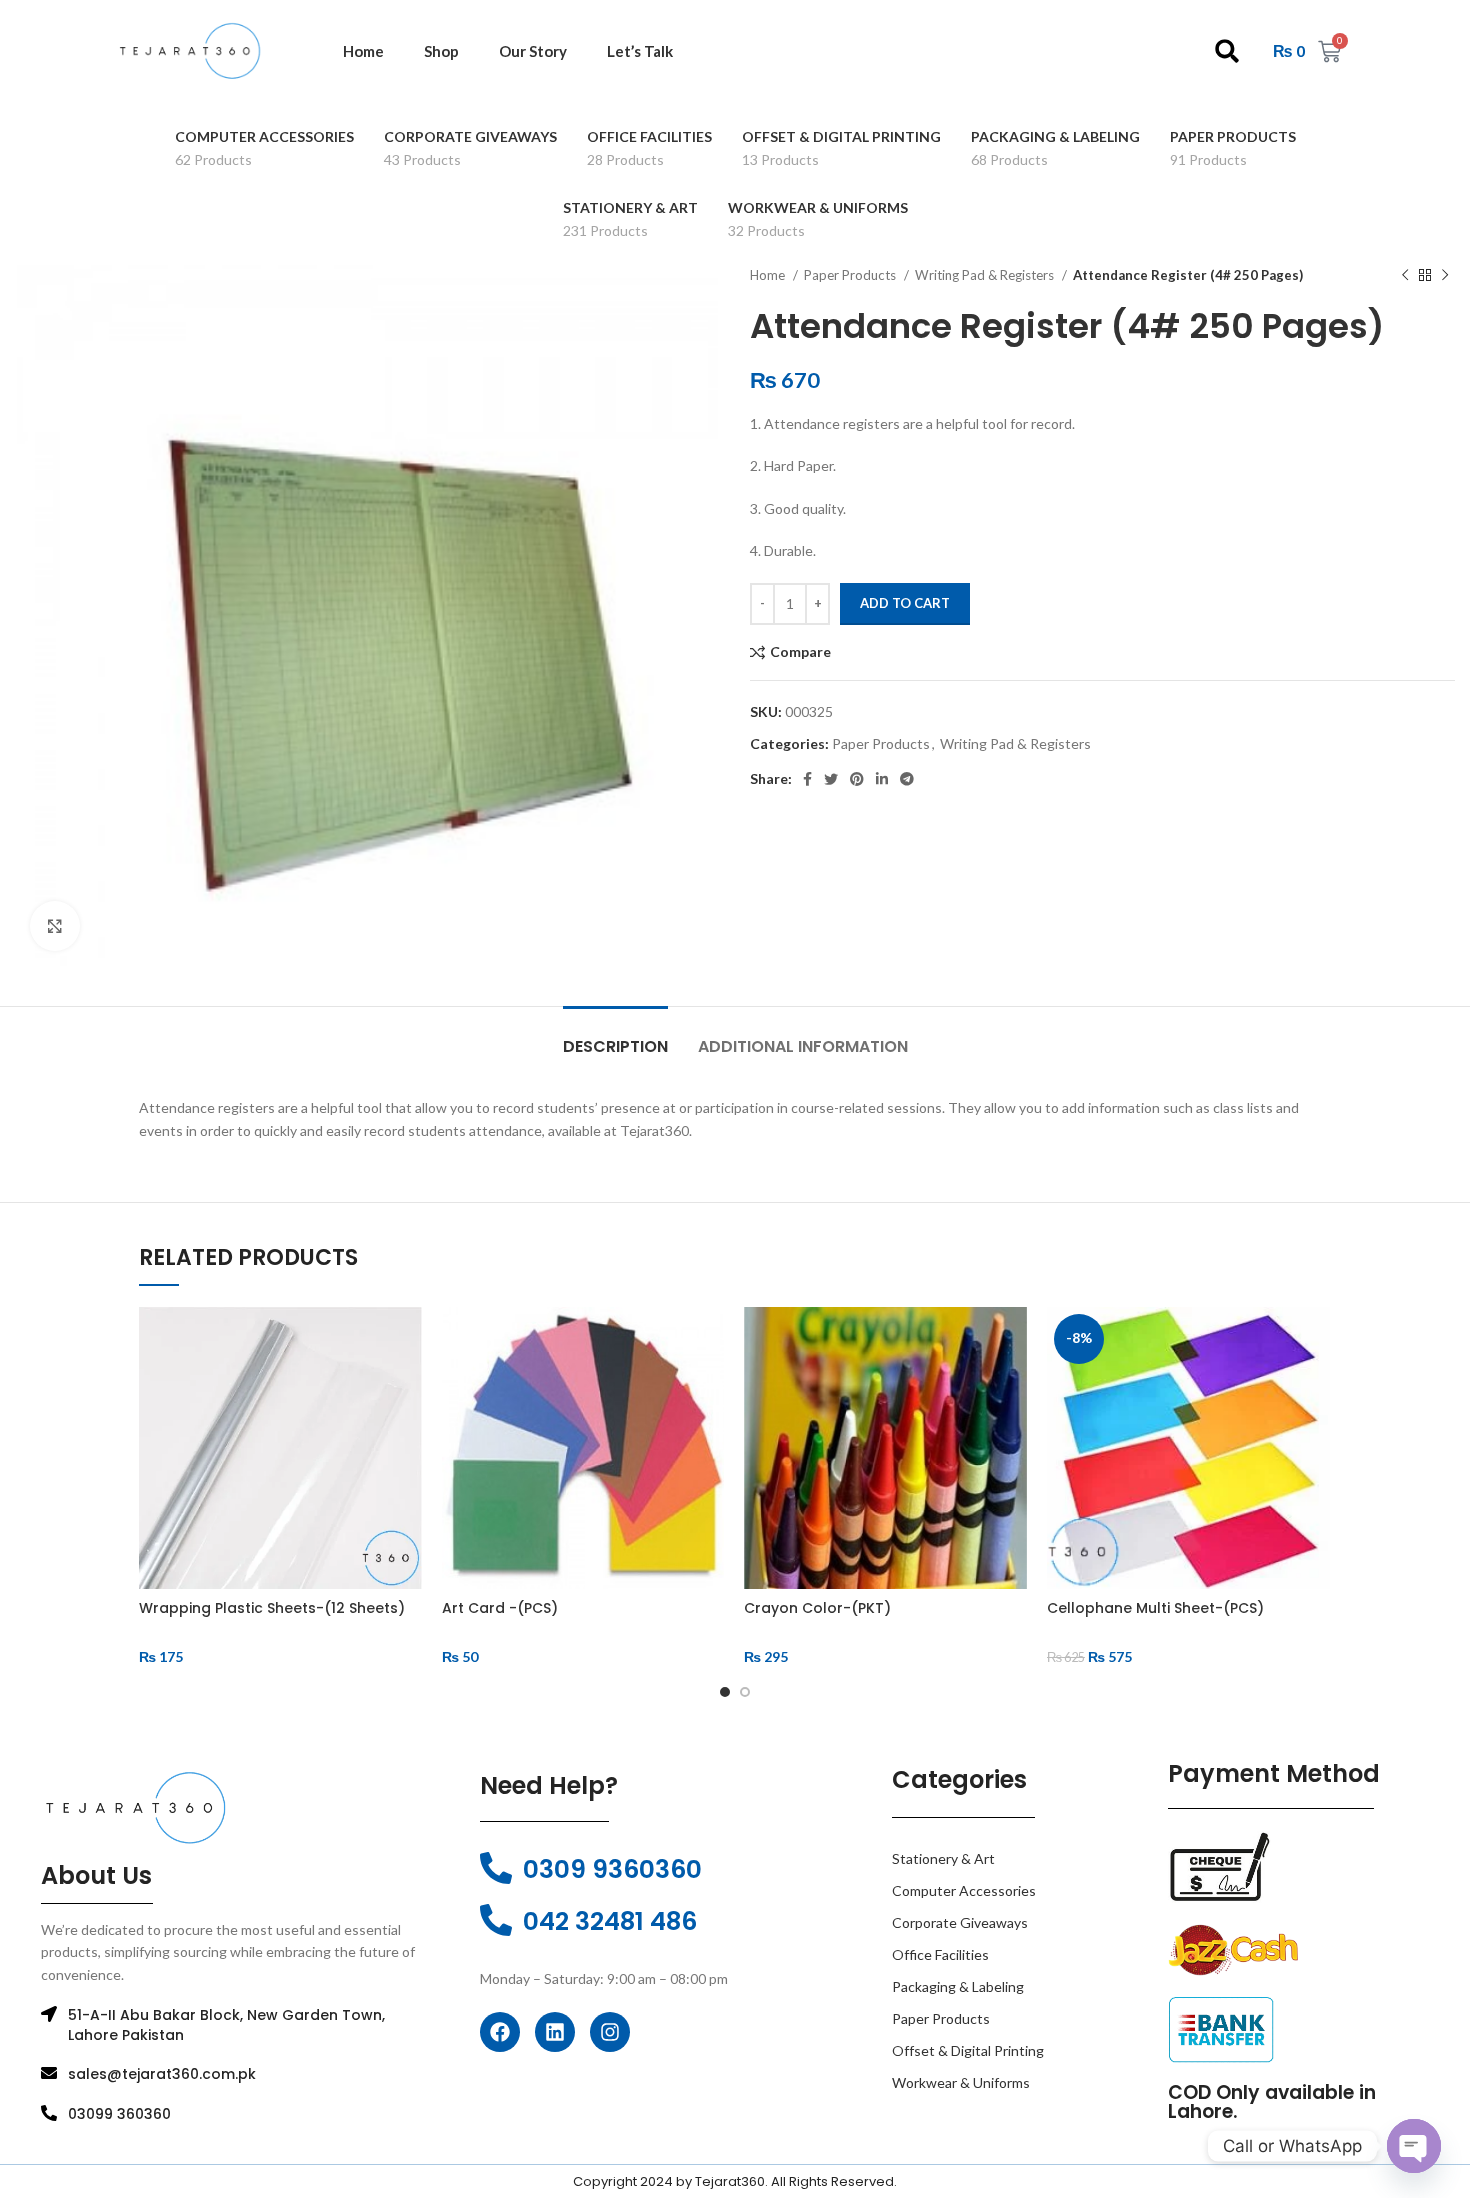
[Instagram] (610, 2032)
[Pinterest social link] (857, 779)
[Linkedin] (555, 2032)
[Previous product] (1405, 276)
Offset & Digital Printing (968, 2050)
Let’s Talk (640, 51)
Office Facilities (940, 1954)
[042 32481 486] (496, 1920)
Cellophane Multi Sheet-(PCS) (1155, 1608)
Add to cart (905, 603)
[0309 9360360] (496, 1868)
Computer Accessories (964, 1890)
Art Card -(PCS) (500, 1608)
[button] (1227, 51)
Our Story (533, 51)
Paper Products (851, 275)
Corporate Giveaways (960, 1922)
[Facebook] (500, 2032)
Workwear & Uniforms (961, 2082)
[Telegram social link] (907, 779)
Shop (441, 51)
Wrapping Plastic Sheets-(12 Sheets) (272, 1608)
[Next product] (1445, 276)
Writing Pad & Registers (986, 275)
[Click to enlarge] (55, 926)
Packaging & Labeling (958, 1986)
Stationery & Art (943, 1858)
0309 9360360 (612, 1869)
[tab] (615, 1036)
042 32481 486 (610, 1921)
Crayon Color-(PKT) (817, 1608)
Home (363, 51)
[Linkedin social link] (882, 779)
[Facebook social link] (807, 779)
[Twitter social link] (831, 779)
